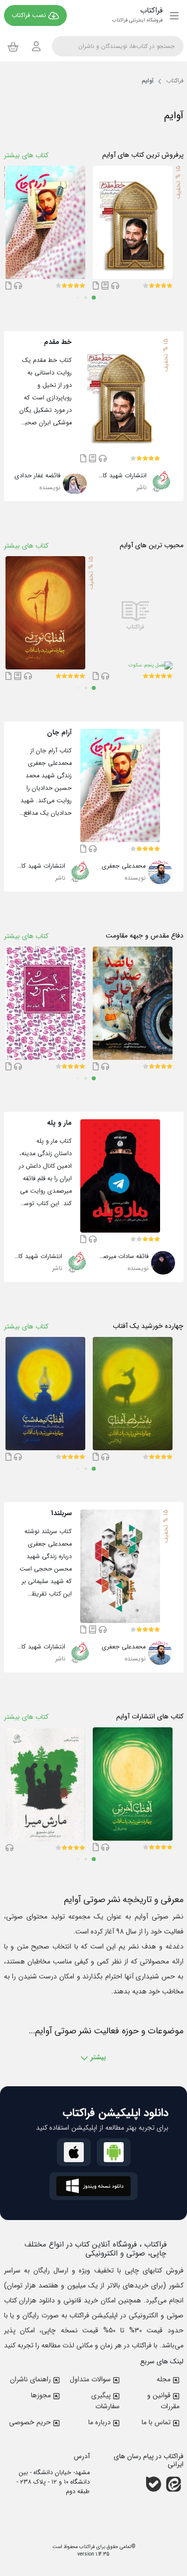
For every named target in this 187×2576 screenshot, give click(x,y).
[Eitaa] (174, 2484)
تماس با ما (156, 2422)
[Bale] (154, 2484)
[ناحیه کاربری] (36, 46)
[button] (170, 286)
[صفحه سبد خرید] (13, 46)
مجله (164, 2379)
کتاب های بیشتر (26, 155)
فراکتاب (86, 2547)
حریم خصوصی (30, 2422)
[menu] (174, 15)
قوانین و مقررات (163, 2401)
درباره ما (99, 2422)
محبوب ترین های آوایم (152, 545)
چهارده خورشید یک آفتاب (148, 1326)
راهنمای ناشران (30, 2379)
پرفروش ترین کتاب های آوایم (143, 155)
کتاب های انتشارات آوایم (150, 1717)
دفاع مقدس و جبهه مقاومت (145, 936)
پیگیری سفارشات (105, 2401)
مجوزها (41, 2395)
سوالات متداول (90, 2379)
